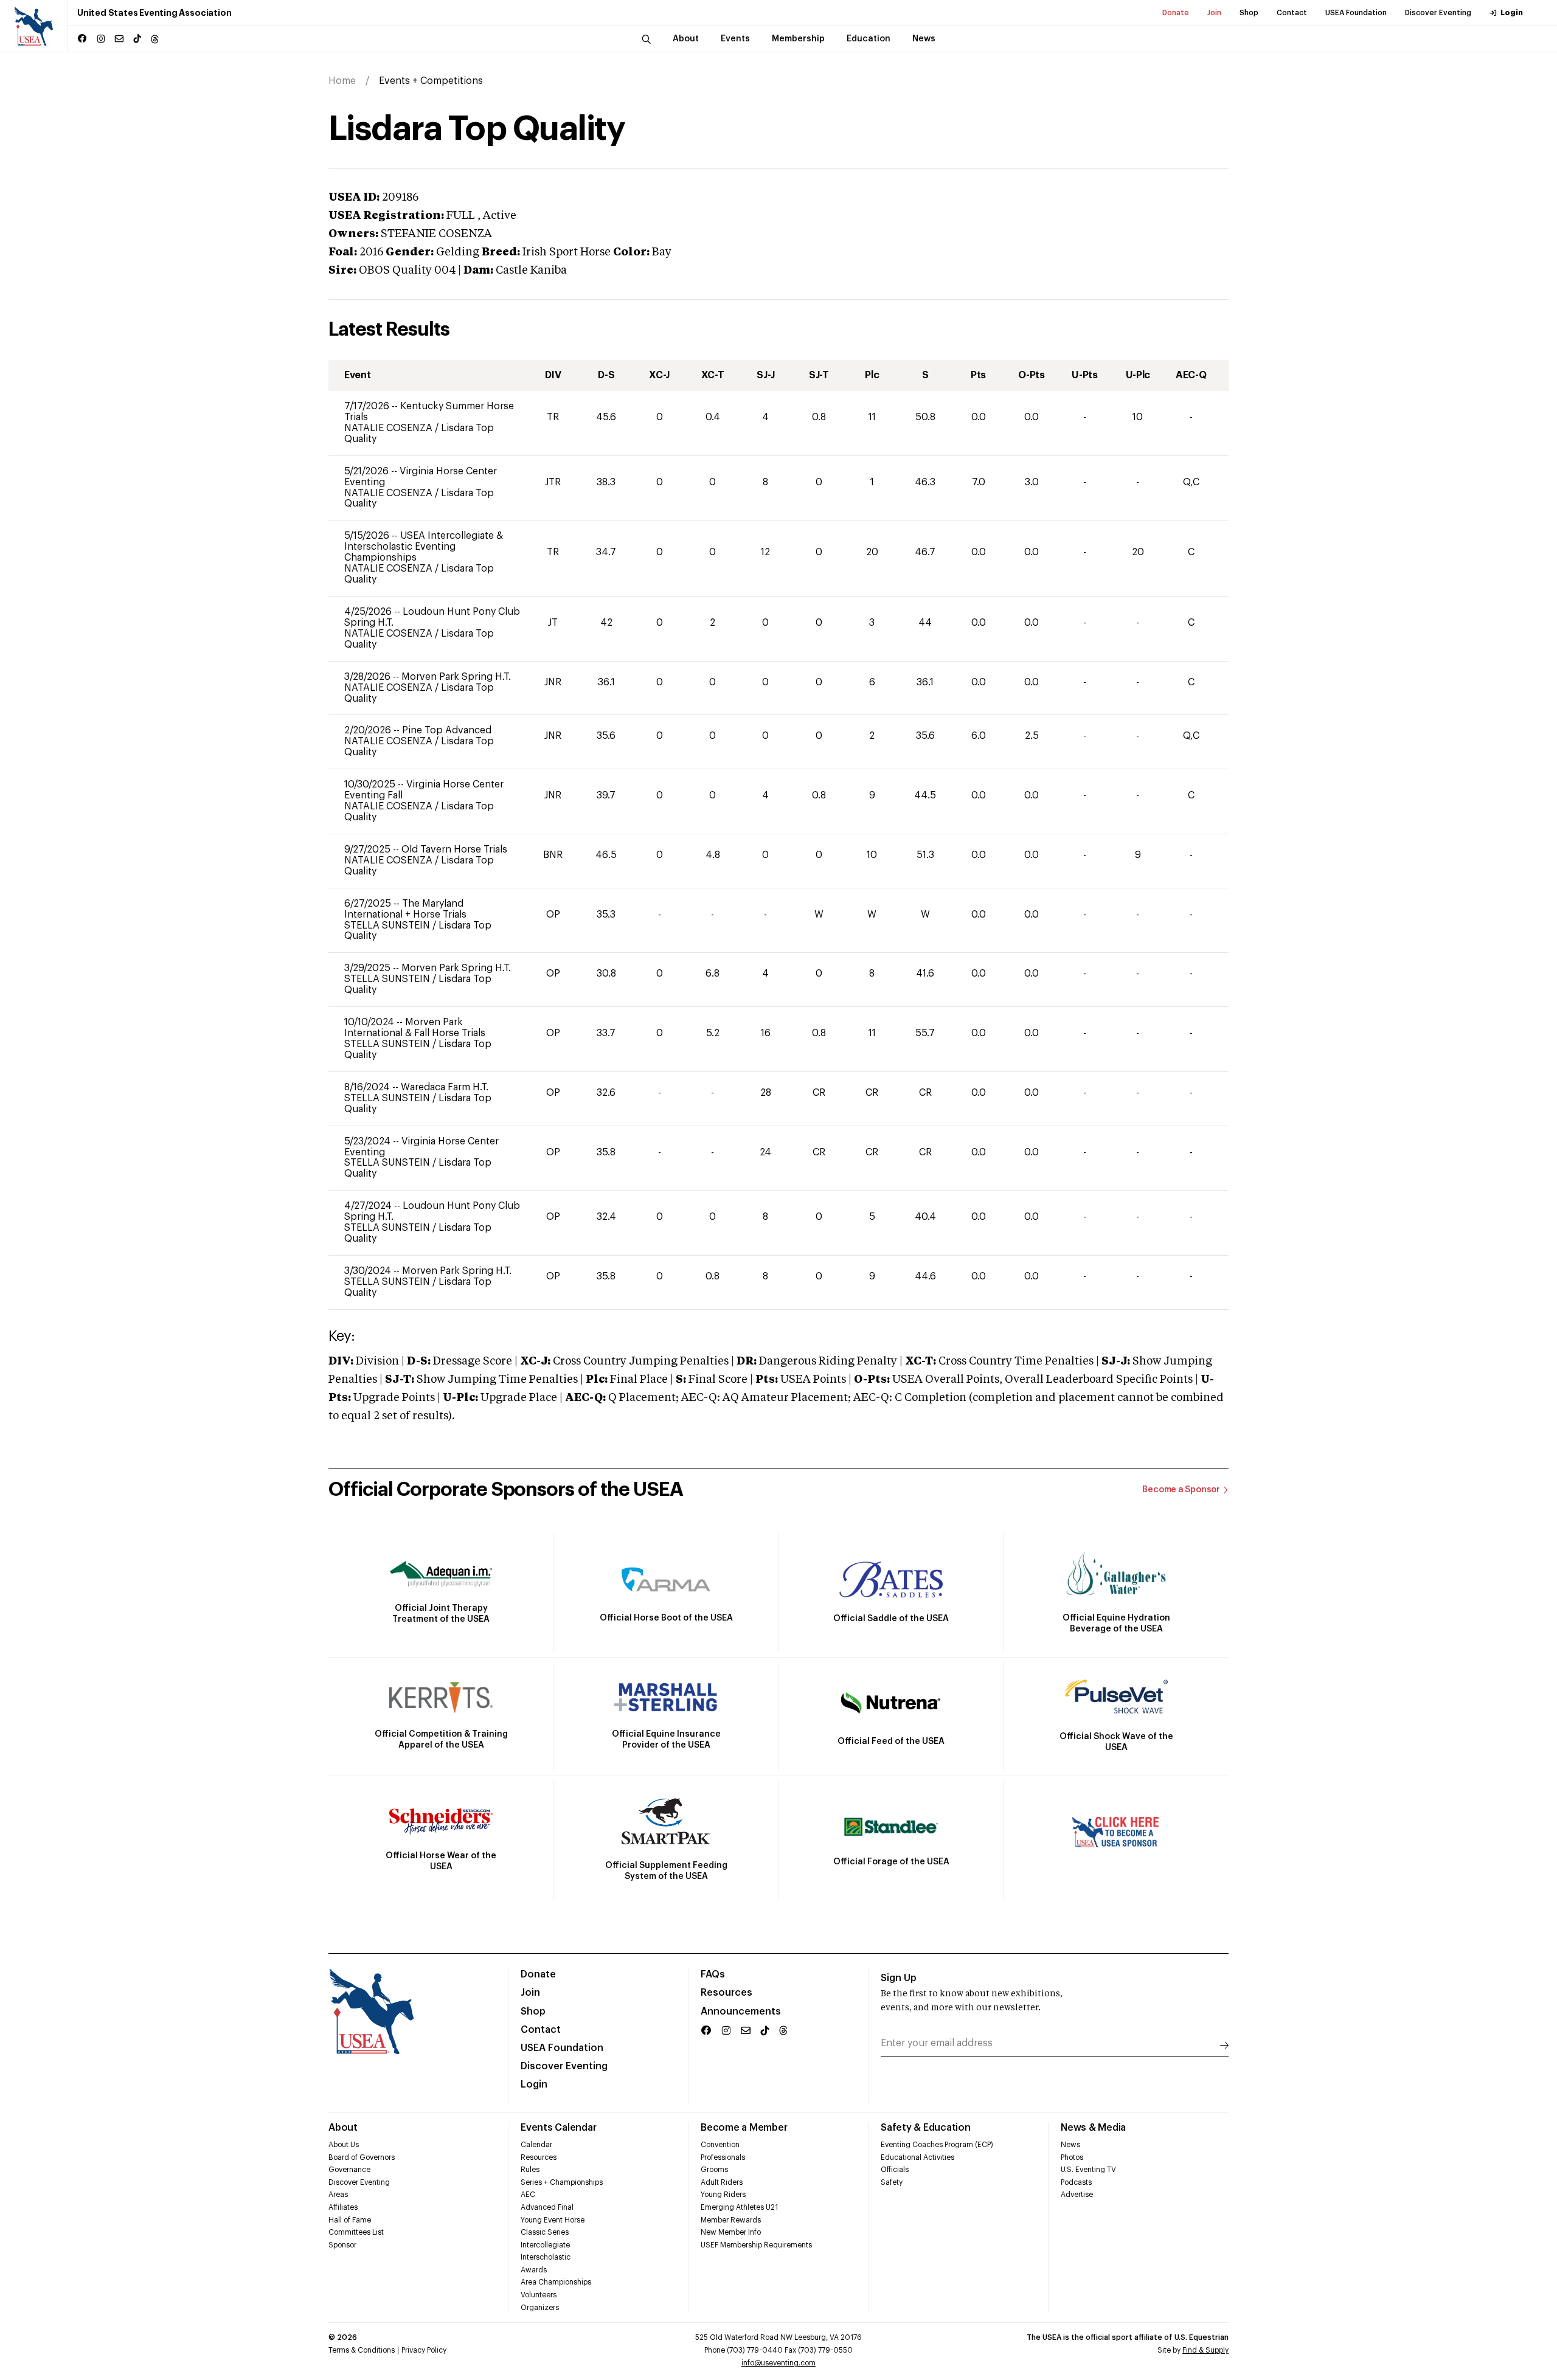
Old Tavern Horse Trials (454, 849)
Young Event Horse (553, 2220)
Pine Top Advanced (447, 730)
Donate (1176, 13)
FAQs (713, 1974)
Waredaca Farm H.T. (445, 1087)
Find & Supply (1205, 2350)
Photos (1072, 2157)
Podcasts (1076, 2182)
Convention (720, 2145)
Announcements (741, 2012)
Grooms (714, 2170)
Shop (1249, 13)
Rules (530, 2170)
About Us (344, 2145)
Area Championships (556, 2282)
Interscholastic (546, 2257)
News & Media (1093, 2128)
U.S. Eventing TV (1088, 2170)
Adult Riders (722, 2182)
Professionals (723, 2157)
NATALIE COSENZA (390, 428)
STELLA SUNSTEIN (388, 925)
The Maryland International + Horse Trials (405, 909)
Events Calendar (558, 2128)
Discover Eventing (1438, 13)
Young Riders (723, 2195)
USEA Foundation (1356, 13)
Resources (726, 1993)
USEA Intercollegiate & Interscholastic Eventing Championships (424, 547)
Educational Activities (917, 2157)
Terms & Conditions (362, 2350)
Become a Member (744, 2128)
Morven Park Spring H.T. (456, 677)
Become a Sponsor (1181, 1490)
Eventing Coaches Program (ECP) (937, 2145)
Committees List (356, 2232)
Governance (349, 2170)
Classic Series (545, 2232)
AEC (528, 2195)
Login (1512, 13)
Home (342, 81)
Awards (534, 2270)
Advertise (1077, 2195)
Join (1214, 13)
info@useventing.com (778, 2363)
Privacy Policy (424, 2350)
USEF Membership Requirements (756, 2245)
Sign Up (899, 1978)
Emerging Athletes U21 (739, 2207)
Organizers (540, 2308)
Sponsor (342, 2245)
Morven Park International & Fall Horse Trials (415, 1028)
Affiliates (343, 2207)
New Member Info (731, 2232)
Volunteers (539, 2295)
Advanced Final (547, 2207)
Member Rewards (731, 2220)
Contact (1292, 13)
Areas (338, 2195)
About (343, 2128)
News (1070, 2145)
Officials (895, 2170)
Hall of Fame (350, 2220)
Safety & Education (926, 2128)
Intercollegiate (545, 2245)
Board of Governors (362, 2157)
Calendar (536, 2145)
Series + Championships (562, 2182)
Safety (892, 2182)
